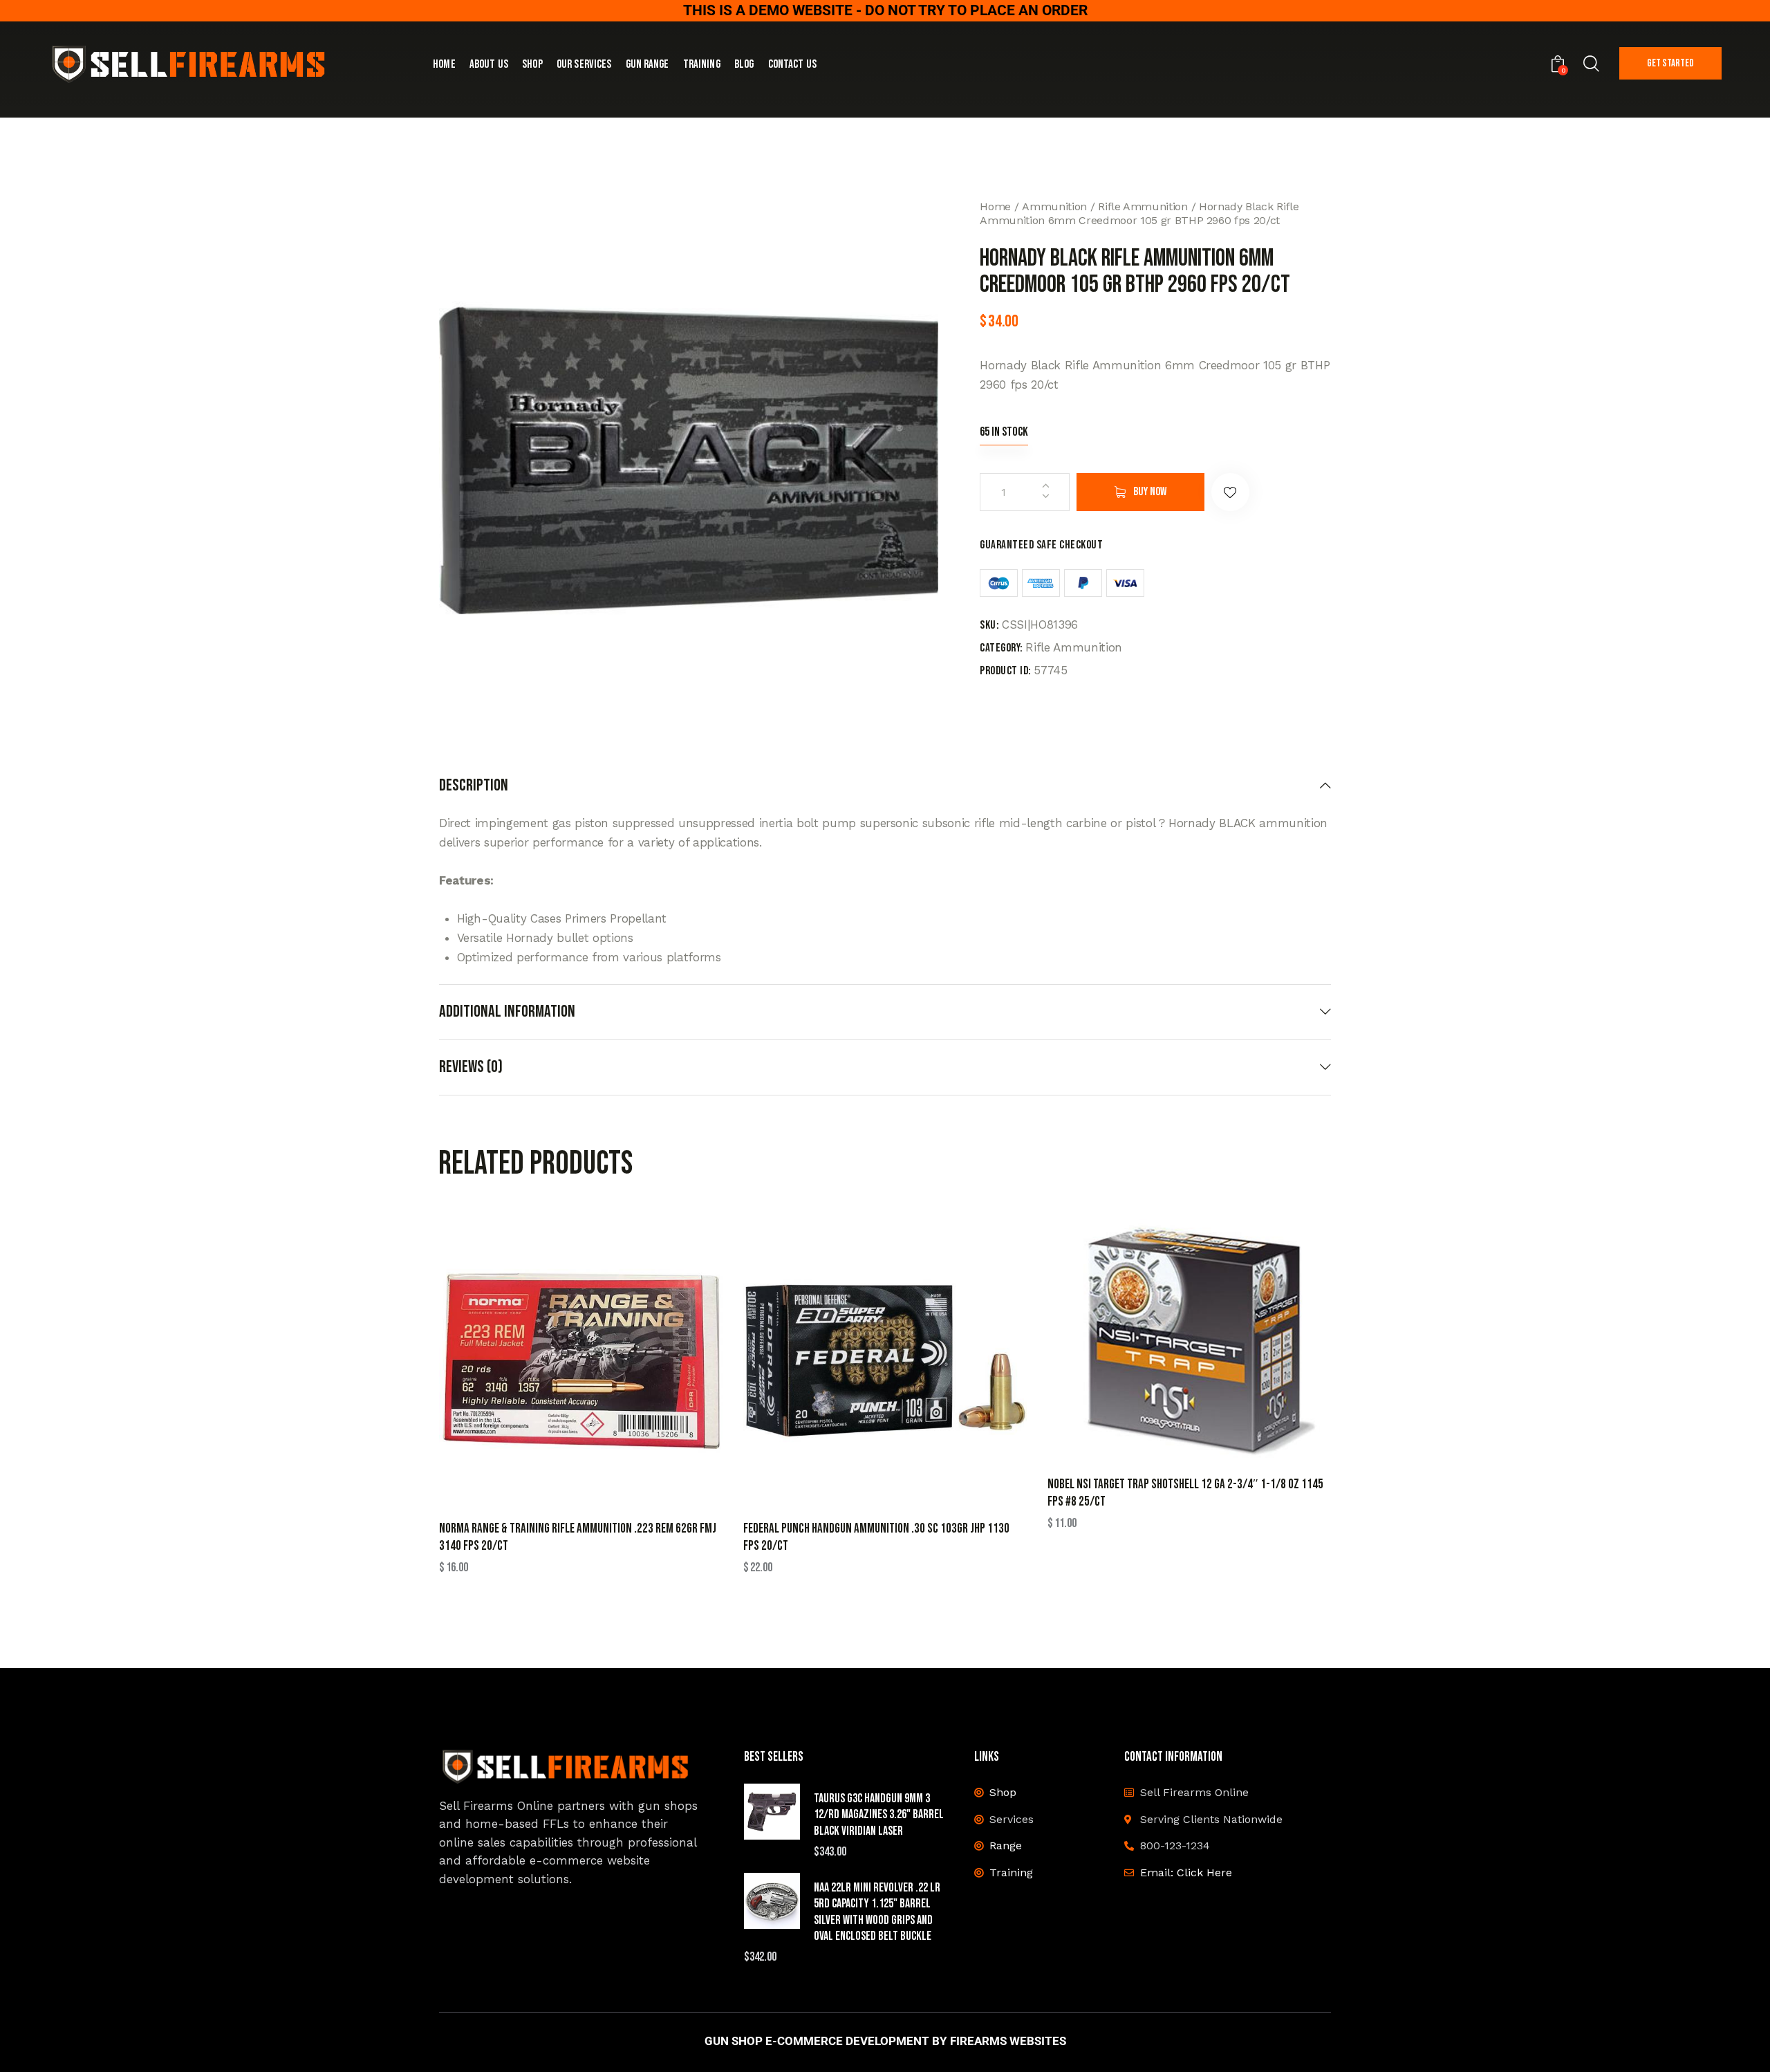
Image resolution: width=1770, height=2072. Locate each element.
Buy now (1150, 492)
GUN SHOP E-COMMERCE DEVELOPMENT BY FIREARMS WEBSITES (885, 2041)
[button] (1230, 492)
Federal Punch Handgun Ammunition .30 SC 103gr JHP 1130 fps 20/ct (876, 1537)
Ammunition (1054, 206)
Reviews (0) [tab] (471, 1067)
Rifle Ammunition (1143, 206)
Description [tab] (474, 786)
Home (995, 206)
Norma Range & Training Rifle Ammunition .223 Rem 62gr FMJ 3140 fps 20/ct (578, 1537)
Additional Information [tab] (507, 1011)
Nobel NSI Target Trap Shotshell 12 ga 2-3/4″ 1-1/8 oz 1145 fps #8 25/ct (1185, 1493)
